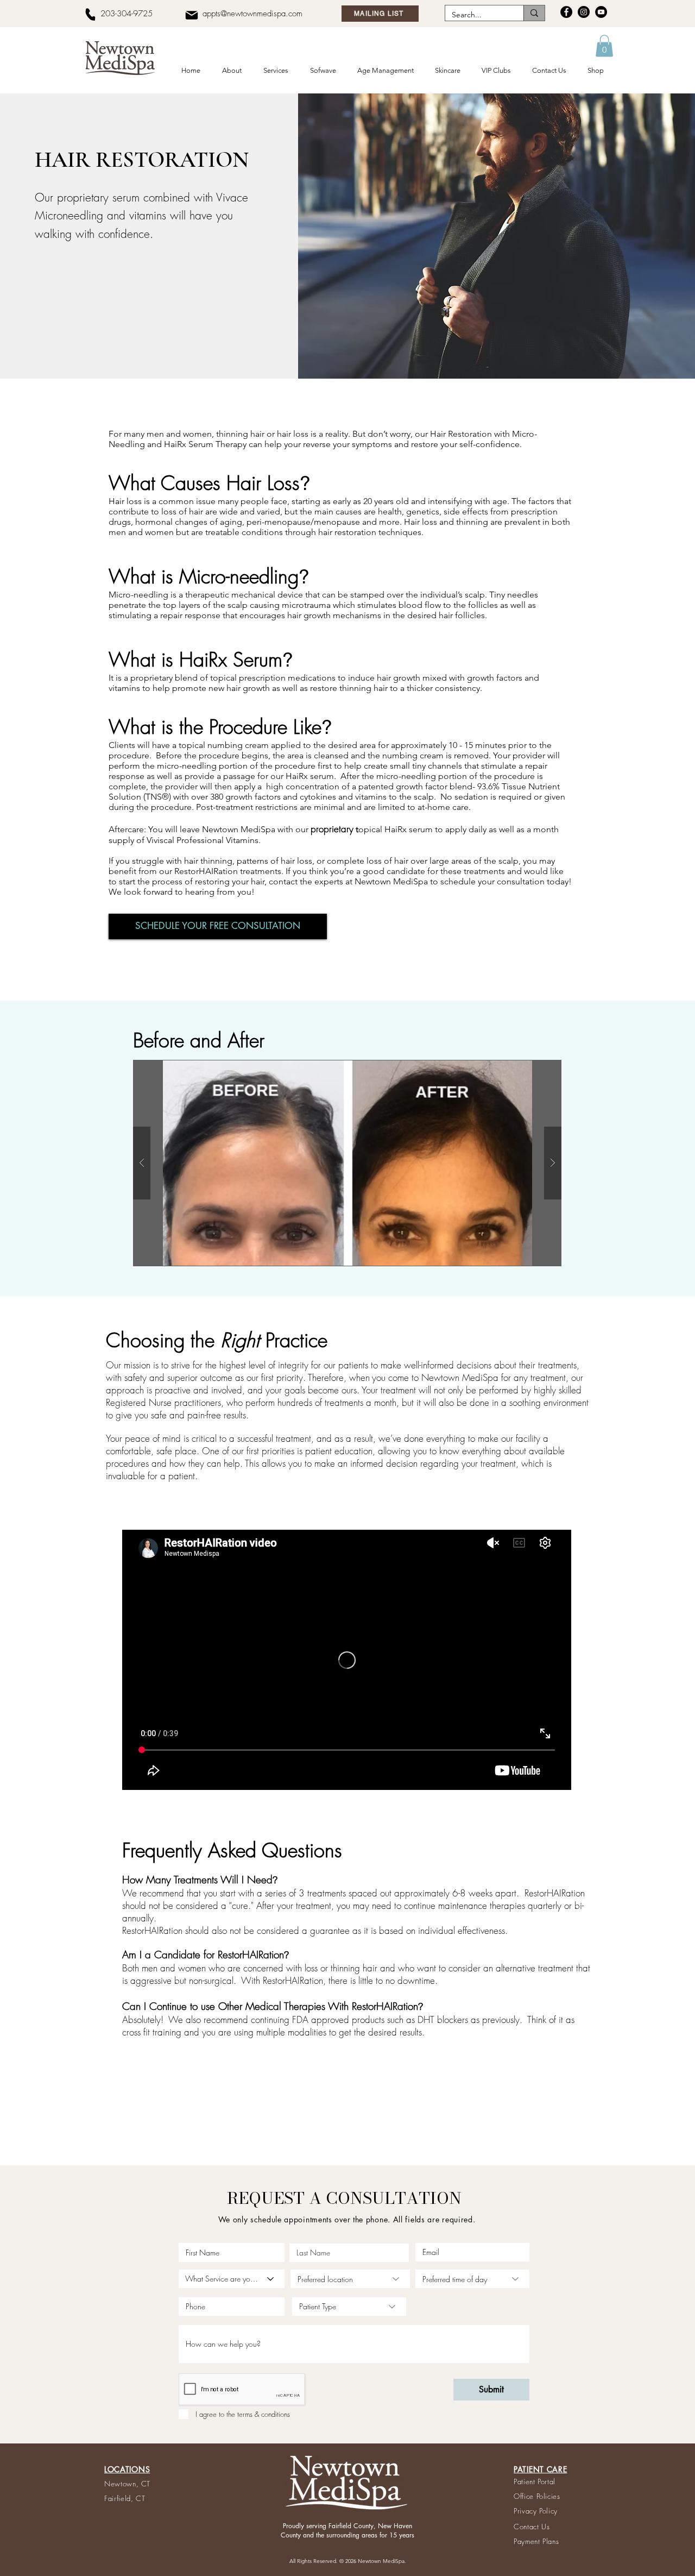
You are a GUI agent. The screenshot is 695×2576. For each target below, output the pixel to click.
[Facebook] (566, 12)
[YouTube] (601, 12)
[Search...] (534, 13)
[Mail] (191, 15)
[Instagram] (584, 12)
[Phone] (90, 14)
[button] (234, 71)
